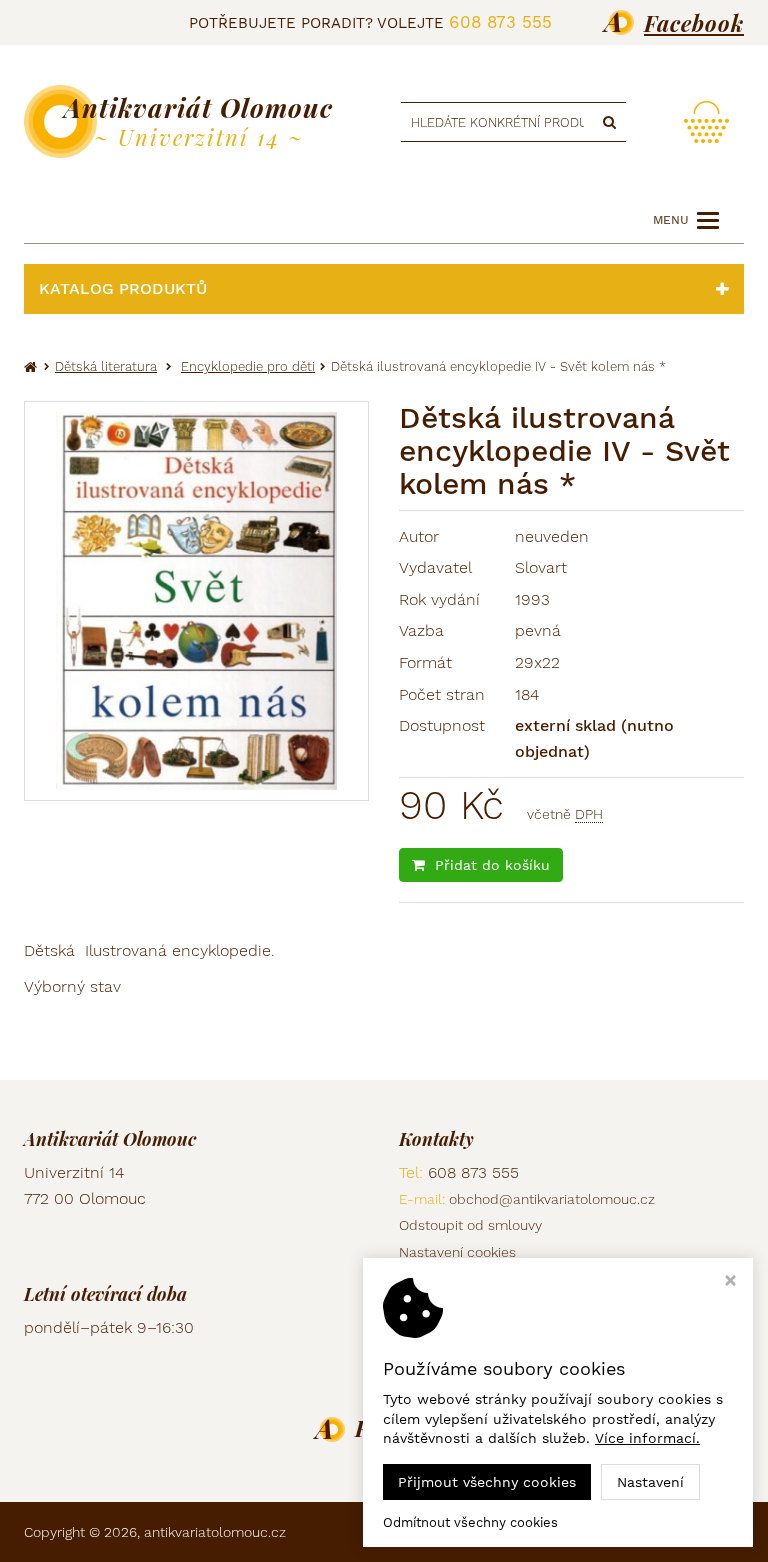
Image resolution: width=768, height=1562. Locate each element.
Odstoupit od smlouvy (470, 1225)
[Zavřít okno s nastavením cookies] (730, 1282)
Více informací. (647, 1438)
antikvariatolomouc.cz (215, 1532)
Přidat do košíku (492, 865)
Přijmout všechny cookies (487, 1482)
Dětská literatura (106, 366)
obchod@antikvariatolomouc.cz (552, 1199)
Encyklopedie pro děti (248, 366)
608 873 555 (500, 22)
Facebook (694, 23)
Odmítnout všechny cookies (470, 1522)
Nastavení (650, 1482)
